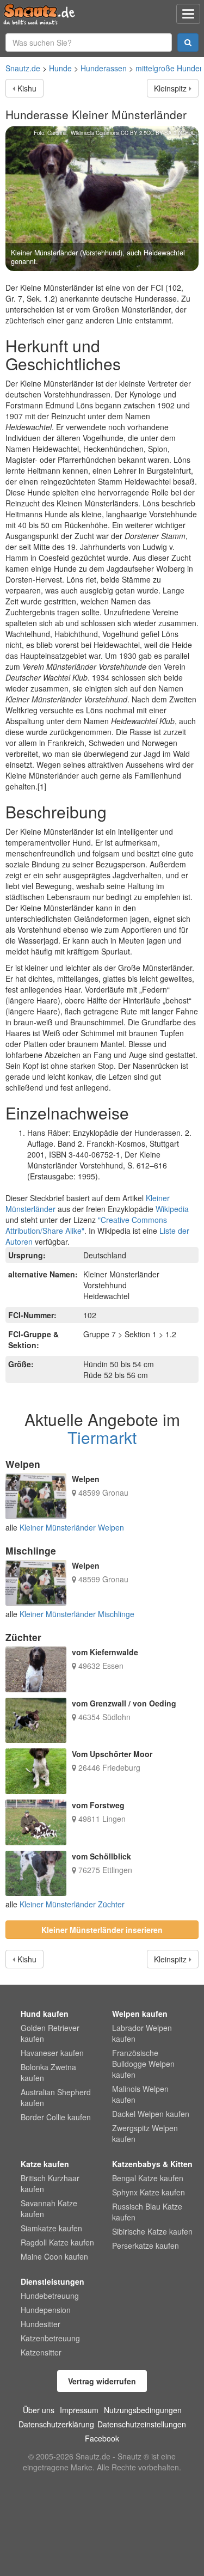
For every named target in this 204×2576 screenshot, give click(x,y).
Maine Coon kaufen (54, 2256)
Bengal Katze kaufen (148, 2178)
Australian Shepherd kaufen (56, 2097)
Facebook (102, 2438)
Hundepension (46, 2310)
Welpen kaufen (140, 2014)
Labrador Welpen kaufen (142, 2033)
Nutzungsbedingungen (143, 2410)
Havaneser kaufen (52, 2053)
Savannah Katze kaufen (49, 2208)
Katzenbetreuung (50, 2338)
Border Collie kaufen (56, 2117)
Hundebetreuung (50, 2296)
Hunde (60, 68)
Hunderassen (104, 68)
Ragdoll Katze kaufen (57, 2242)
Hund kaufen (45, 2014)
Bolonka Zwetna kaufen (48, 2072)
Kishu (27, 88)
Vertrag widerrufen (102, 2381)
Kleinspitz (170, 88)
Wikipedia (172, 1209)
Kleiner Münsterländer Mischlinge (77, 1614)
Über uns (39, 2410)
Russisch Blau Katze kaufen (147, 2212)
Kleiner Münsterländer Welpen (72, 1527)
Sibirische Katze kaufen (152, 2231)
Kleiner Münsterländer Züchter (72, 1904)
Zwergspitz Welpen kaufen (145, 2133)
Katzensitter (41, 2352)
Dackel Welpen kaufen (151, 2114)
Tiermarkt (102, 1437)
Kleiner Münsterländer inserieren (102, 1930)
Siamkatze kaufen (51, 2228)
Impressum (79, 2410)
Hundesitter (41, 2324)
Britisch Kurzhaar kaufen (50, 2183)
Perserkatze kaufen (146, 2245)
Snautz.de (23, 68)
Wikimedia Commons (95, 133)
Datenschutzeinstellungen (142, 2424)
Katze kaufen (45, 2164)
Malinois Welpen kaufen (140, 2094)
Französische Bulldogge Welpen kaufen (143, 2064)
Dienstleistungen (52, 2281)
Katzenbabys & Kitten (152, 2164)
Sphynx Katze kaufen (149, 2192)
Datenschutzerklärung (56, 2424)
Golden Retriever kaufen (50, 2033)
